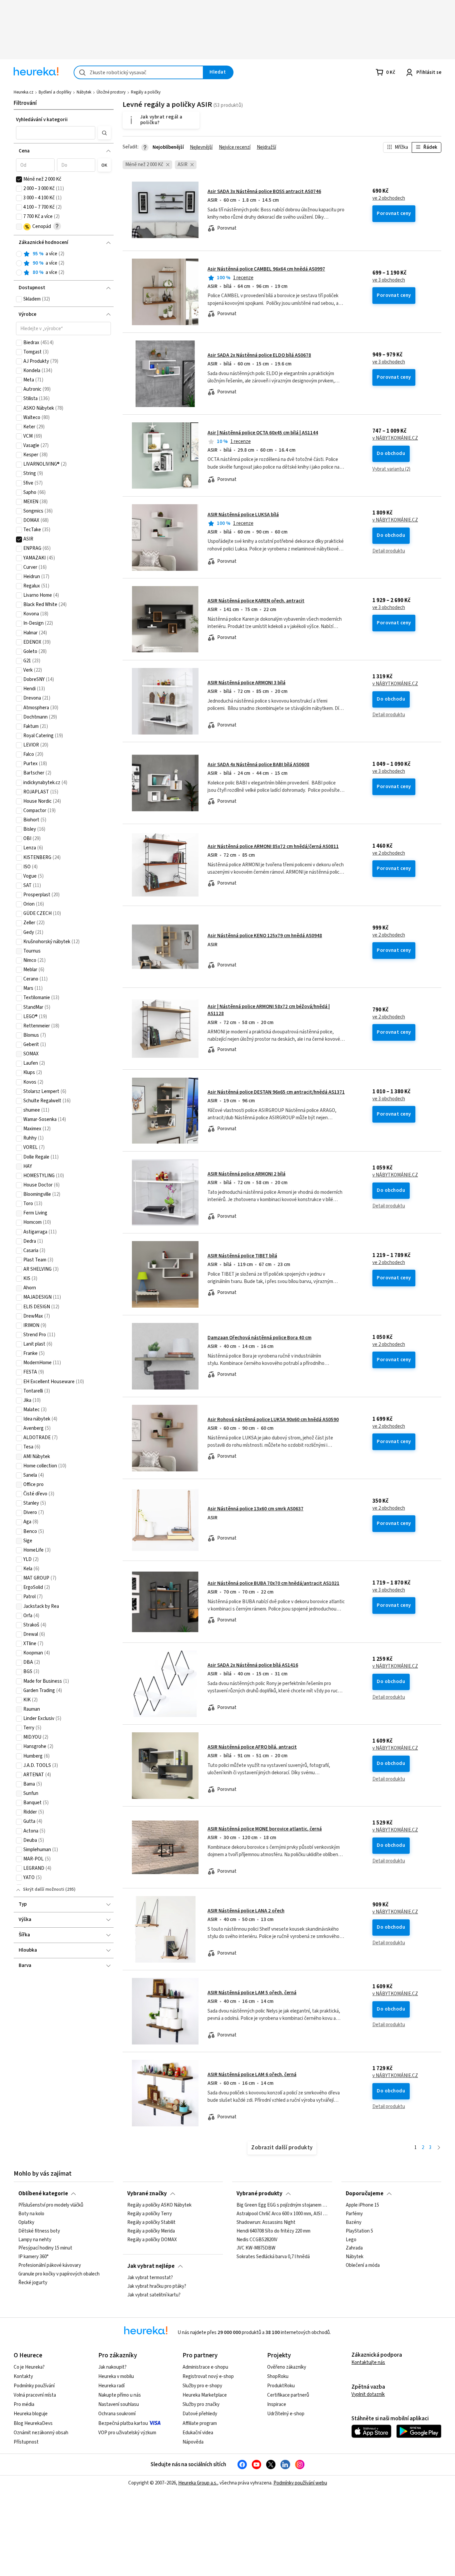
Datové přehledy (200, 2414)
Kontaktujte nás (368, 2362)
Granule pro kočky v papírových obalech (59, 2274)
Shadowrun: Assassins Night (266, 2223)
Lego (351, 2240)
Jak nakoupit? (112, 2367)
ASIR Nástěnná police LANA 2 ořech (246, 1911)
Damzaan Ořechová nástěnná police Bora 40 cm (259, 1338)
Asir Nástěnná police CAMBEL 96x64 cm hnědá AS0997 (266, 269)
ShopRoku (278, 2376)
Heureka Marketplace (205, 2395)
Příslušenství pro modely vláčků (51, 2205)
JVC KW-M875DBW (256, 2248)
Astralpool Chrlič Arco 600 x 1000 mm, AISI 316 (282, 2214)
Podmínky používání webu (300, 2483)
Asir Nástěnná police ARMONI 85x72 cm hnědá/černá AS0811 (273, 847)
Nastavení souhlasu (119, 2404)
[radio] (19, 254)
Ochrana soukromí (117, 2414)
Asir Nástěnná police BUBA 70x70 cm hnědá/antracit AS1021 (273, 1583)
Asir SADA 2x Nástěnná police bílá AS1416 (253, 1665)
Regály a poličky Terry (150, 2214)
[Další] (439, 2148)
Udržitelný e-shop (286, 2414)
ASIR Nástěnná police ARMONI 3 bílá (246, 683)
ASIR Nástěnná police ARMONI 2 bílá (246, 1174)
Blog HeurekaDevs (33, 2423)
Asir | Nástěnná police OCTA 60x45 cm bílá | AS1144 (263, 433)
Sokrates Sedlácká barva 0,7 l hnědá (273, 2257)
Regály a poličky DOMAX (152, 2240)
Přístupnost (26, 2442)
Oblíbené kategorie (43, 2194)
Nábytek (84, 92)
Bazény (354, 2223)
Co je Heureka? (29, 2367)
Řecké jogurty (33, 2283)
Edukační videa (198, 2433)
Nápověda (193, 2442)
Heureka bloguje (31, 2414)
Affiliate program (200, 2423)
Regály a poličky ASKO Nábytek (159, 2205)
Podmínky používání (34, 2386)
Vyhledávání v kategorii (42, 120)
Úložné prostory (111, 92)
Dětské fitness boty (39, 2231)
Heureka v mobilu (116, 2376)
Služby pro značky (201, 2404)
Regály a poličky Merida (151, 2231)
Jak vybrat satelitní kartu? (154, 2295)
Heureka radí (111, 2386)
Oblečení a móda (363, 2265)
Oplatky (26, 2223)
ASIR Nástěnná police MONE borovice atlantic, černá (265, 1829)
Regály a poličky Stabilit (151, 2223)
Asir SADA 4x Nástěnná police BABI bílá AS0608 (258, 765)
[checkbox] (19, 179)
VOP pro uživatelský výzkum (127, 2433)
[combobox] (139, 72)
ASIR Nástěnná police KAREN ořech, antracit (256, 601)
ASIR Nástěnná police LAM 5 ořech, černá (252, 1993)
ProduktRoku (281, 2386)
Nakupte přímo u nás (120, 2395)
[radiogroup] (63, 263)
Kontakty (23, 2376)
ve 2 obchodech (389, 198)
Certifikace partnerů (288, 2395)
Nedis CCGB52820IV (257, 2240)
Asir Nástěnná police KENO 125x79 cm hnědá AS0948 (265, 936)
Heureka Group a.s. (198, 2483)
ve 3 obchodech (389, 280)
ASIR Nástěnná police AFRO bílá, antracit (252, 1747)
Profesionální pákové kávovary (50, 2265)
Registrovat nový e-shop (208, 2376)
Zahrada (354, 2248)
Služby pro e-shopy (202, 2386)
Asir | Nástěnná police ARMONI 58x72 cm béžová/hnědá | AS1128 (282, 1029)
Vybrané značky (147, 2194)
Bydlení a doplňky (55, 92)
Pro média (24, 2404)
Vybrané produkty (259, 2194)
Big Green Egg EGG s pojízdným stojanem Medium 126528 (282, 2205)
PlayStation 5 (359, 2231)
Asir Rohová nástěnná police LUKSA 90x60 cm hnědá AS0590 (273, 1420)
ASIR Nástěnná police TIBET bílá (242, 1256)
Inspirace (277, 2404)
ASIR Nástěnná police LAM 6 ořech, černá (252, 2075)
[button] (56, 133)
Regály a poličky (146, 92)
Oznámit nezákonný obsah (41, 2433)
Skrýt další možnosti (44, 1889)
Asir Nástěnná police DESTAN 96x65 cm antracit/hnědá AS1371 (276, 1092)
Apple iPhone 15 (362, 2205)
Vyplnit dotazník (368, 2394)
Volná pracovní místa (35, 2395)
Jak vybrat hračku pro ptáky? (157, 2286)
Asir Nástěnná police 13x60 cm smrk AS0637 (255, 1509)
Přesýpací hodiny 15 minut (45, 2248)
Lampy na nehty (35, 2240)
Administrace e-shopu (205, 2367)
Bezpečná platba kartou (123, 2423)
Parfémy (354, 2214)
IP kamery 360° (33, 2257)
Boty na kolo (31, 2214)
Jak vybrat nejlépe (151, 2266)
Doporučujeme (365, 2194)
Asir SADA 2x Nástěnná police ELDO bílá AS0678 (259, 355)
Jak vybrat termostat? (150, 2278)
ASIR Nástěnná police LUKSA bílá (243, 515)
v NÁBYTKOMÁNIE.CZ (395, 438)
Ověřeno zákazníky (287, 2367)
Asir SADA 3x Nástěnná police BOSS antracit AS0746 (264, 192)
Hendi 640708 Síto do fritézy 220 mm (273, 2231)
